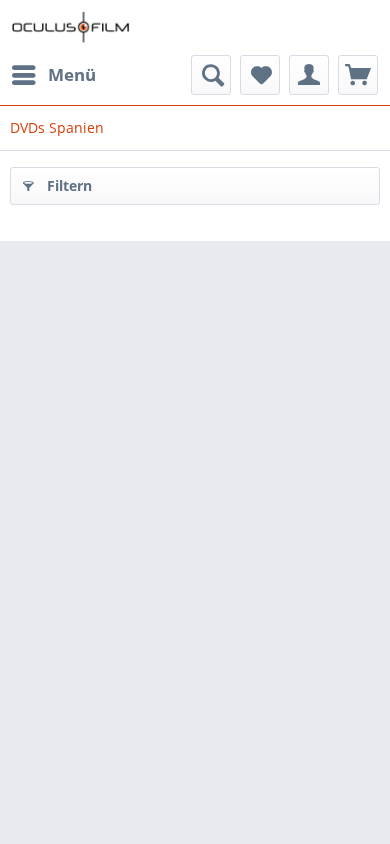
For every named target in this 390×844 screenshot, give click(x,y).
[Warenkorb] (358, 75)
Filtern (69, 185)
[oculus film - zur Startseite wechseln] (71, 27)
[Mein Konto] (309, 75)
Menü (72, 74)
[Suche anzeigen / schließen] (211, 75)
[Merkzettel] (260, 75)
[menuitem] (53, 75)
